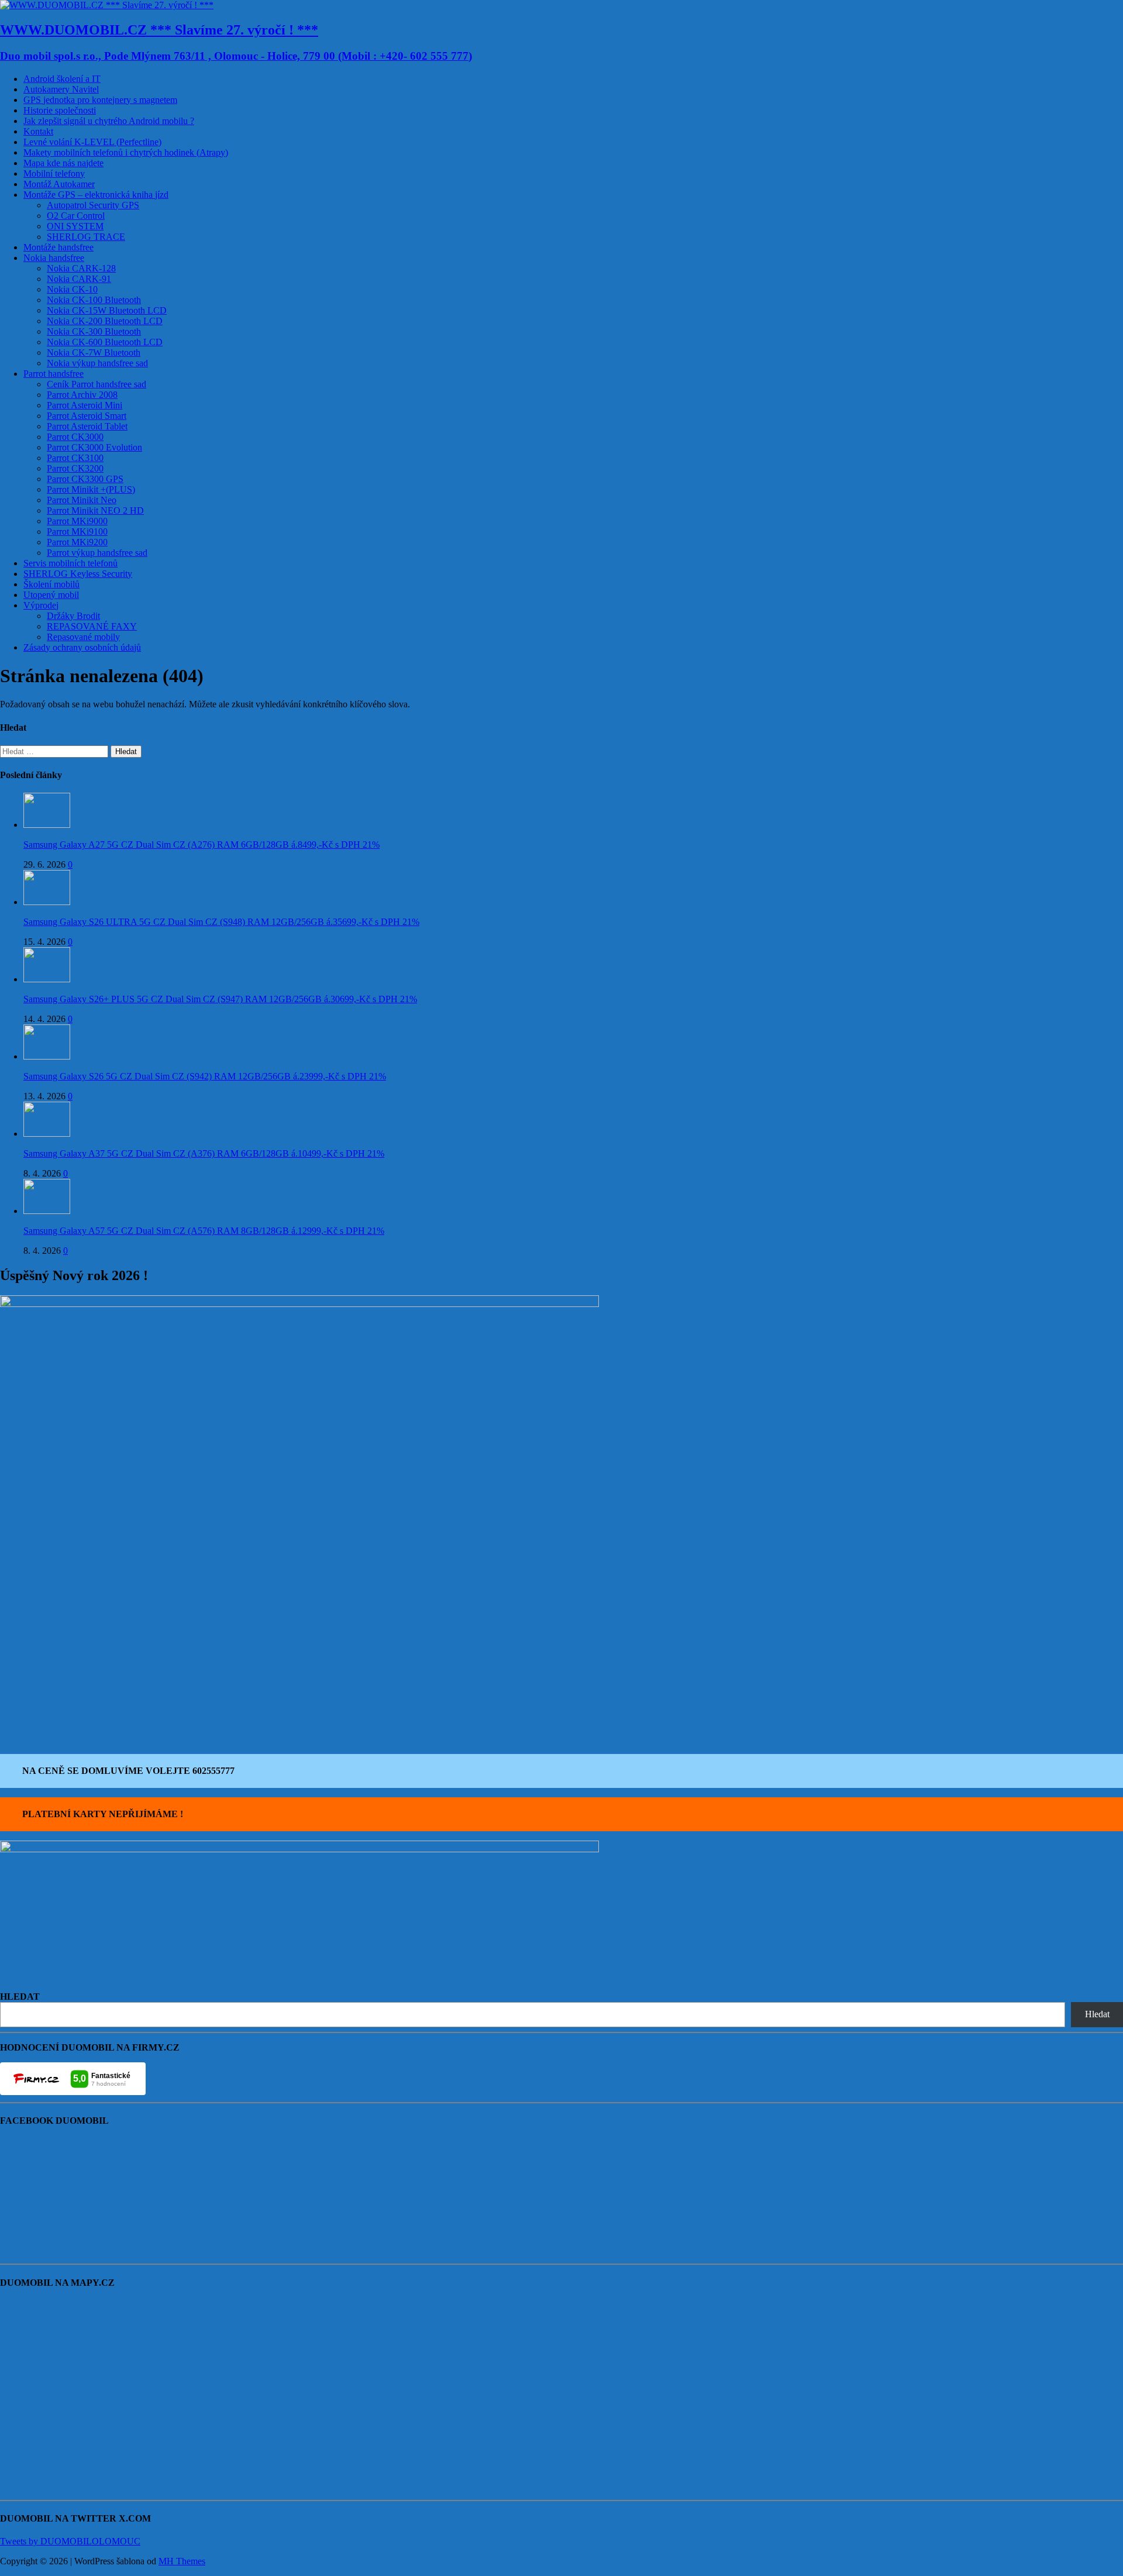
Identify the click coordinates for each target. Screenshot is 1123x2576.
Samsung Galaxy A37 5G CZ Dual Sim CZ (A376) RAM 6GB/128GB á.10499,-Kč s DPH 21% (204, 1153)
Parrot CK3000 (75, 437)
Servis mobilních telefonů (70, 563)
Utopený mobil (51, 595)
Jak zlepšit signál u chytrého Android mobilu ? (109, 121)
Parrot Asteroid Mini (85, 405)
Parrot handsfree (54, 374)
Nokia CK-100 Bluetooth (94, 300)
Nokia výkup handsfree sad (97, 363)
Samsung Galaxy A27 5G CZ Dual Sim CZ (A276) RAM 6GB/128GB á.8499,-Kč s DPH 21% (201, 845)
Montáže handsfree (58, 247)
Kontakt (38, 131)
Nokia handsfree (54, 258)
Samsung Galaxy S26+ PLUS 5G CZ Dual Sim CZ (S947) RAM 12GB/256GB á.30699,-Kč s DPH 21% (220, 999)
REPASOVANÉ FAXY (92, 626)
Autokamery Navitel (61, 89)
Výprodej (41, 605)
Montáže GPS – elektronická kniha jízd (96, 195)
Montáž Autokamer (59, 184)
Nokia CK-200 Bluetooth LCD (105, 321)
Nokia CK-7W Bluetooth (94, 352)
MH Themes (182, 2561)
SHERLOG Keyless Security (78, 574)
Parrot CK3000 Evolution (94, 447)
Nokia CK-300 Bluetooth (94, 331)
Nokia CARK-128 (81, 268)
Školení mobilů (51, 584)
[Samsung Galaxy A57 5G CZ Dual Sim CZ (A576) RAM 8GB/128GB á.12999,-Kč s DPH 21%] (47, 1211)
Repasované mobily (83, 637)
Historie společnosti (60, 110)
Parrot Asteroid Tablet (87, 426)
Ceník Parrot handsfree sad (97, 384)
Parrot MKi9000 (77, 521)
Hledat (1097, 2014)
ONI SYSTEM (75, 226)
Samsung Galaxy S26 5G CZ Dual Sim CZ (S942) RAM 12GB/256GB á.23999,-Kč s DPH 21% (205, 1076)
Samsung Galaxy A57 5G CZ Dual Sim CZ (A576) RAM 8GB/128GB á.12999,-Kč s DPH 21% (204, 1231)
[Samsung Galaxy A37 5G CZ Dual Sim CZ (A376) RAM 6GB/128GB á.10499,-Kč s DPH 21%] (47, 1134)
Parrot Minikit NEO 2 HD (95, 510)
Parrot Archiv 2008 (82, 395)
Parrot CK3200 (75, 468)
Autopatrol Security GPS (93, 205)
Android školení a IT (62, 79)
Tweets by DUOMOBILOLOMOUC (70, 2541)
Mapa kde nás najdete (63, 163)
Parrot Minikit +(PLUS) (91, 489)
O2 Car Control (76, 216)
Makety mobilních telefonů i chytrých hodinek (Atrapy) (126, 152)
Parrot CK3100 (75, 458)
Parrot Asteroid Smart (87, 416)
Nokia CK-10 (72, 289)
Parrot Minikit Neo (82, 500)
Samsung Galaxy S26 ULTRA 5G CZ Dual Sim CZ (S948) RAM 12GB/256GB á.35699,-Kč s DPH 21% (221, 922)
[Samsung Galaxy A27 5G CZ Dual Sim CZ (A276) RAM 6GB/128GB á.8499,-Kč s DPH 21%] (47, 825)
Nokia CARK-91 (79, 279)
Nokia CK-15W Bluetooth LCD (107, 310)
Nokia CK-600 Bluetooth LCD (105, 342)
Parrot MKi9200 (77, 542)
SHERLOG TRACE (86, 237)
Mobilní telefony (54, 173)
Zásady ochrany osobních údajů (82, 647)
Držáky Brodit (73, 616)
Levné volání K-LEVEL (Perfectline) (92, 142)
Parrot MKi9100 (77, 532)
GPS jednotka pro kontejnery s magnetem (100, 100)
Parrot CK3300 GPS (85, 479)
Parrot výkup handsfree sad (97, 553)
